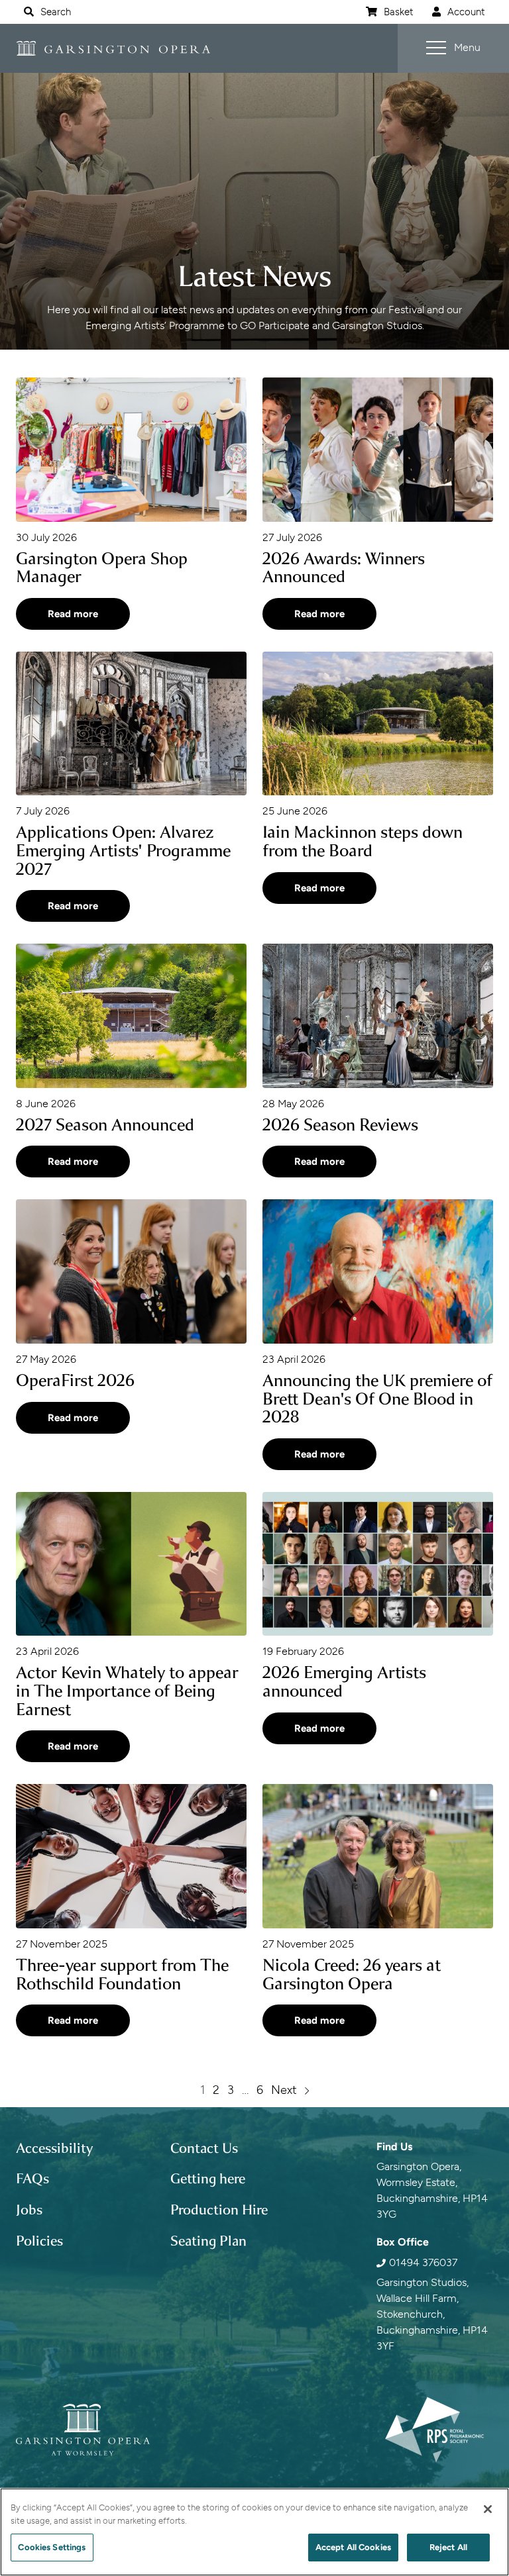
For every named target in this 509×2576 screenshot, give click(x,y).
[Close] (488, 2509)
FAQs (32, 2179)
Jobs (29, 2210)
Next (284, 2090)
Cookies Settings (52, 2547)
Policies (39, 2241)
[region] (254, 2532)
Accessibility (54, 2148)
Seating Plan (208, 2241)
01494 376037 (423, 2262)
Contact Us (204, 2148)
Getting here (208, 2179)
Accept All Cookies (353, 2547)
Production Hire (219, 2210)
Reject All (448, 2547)
